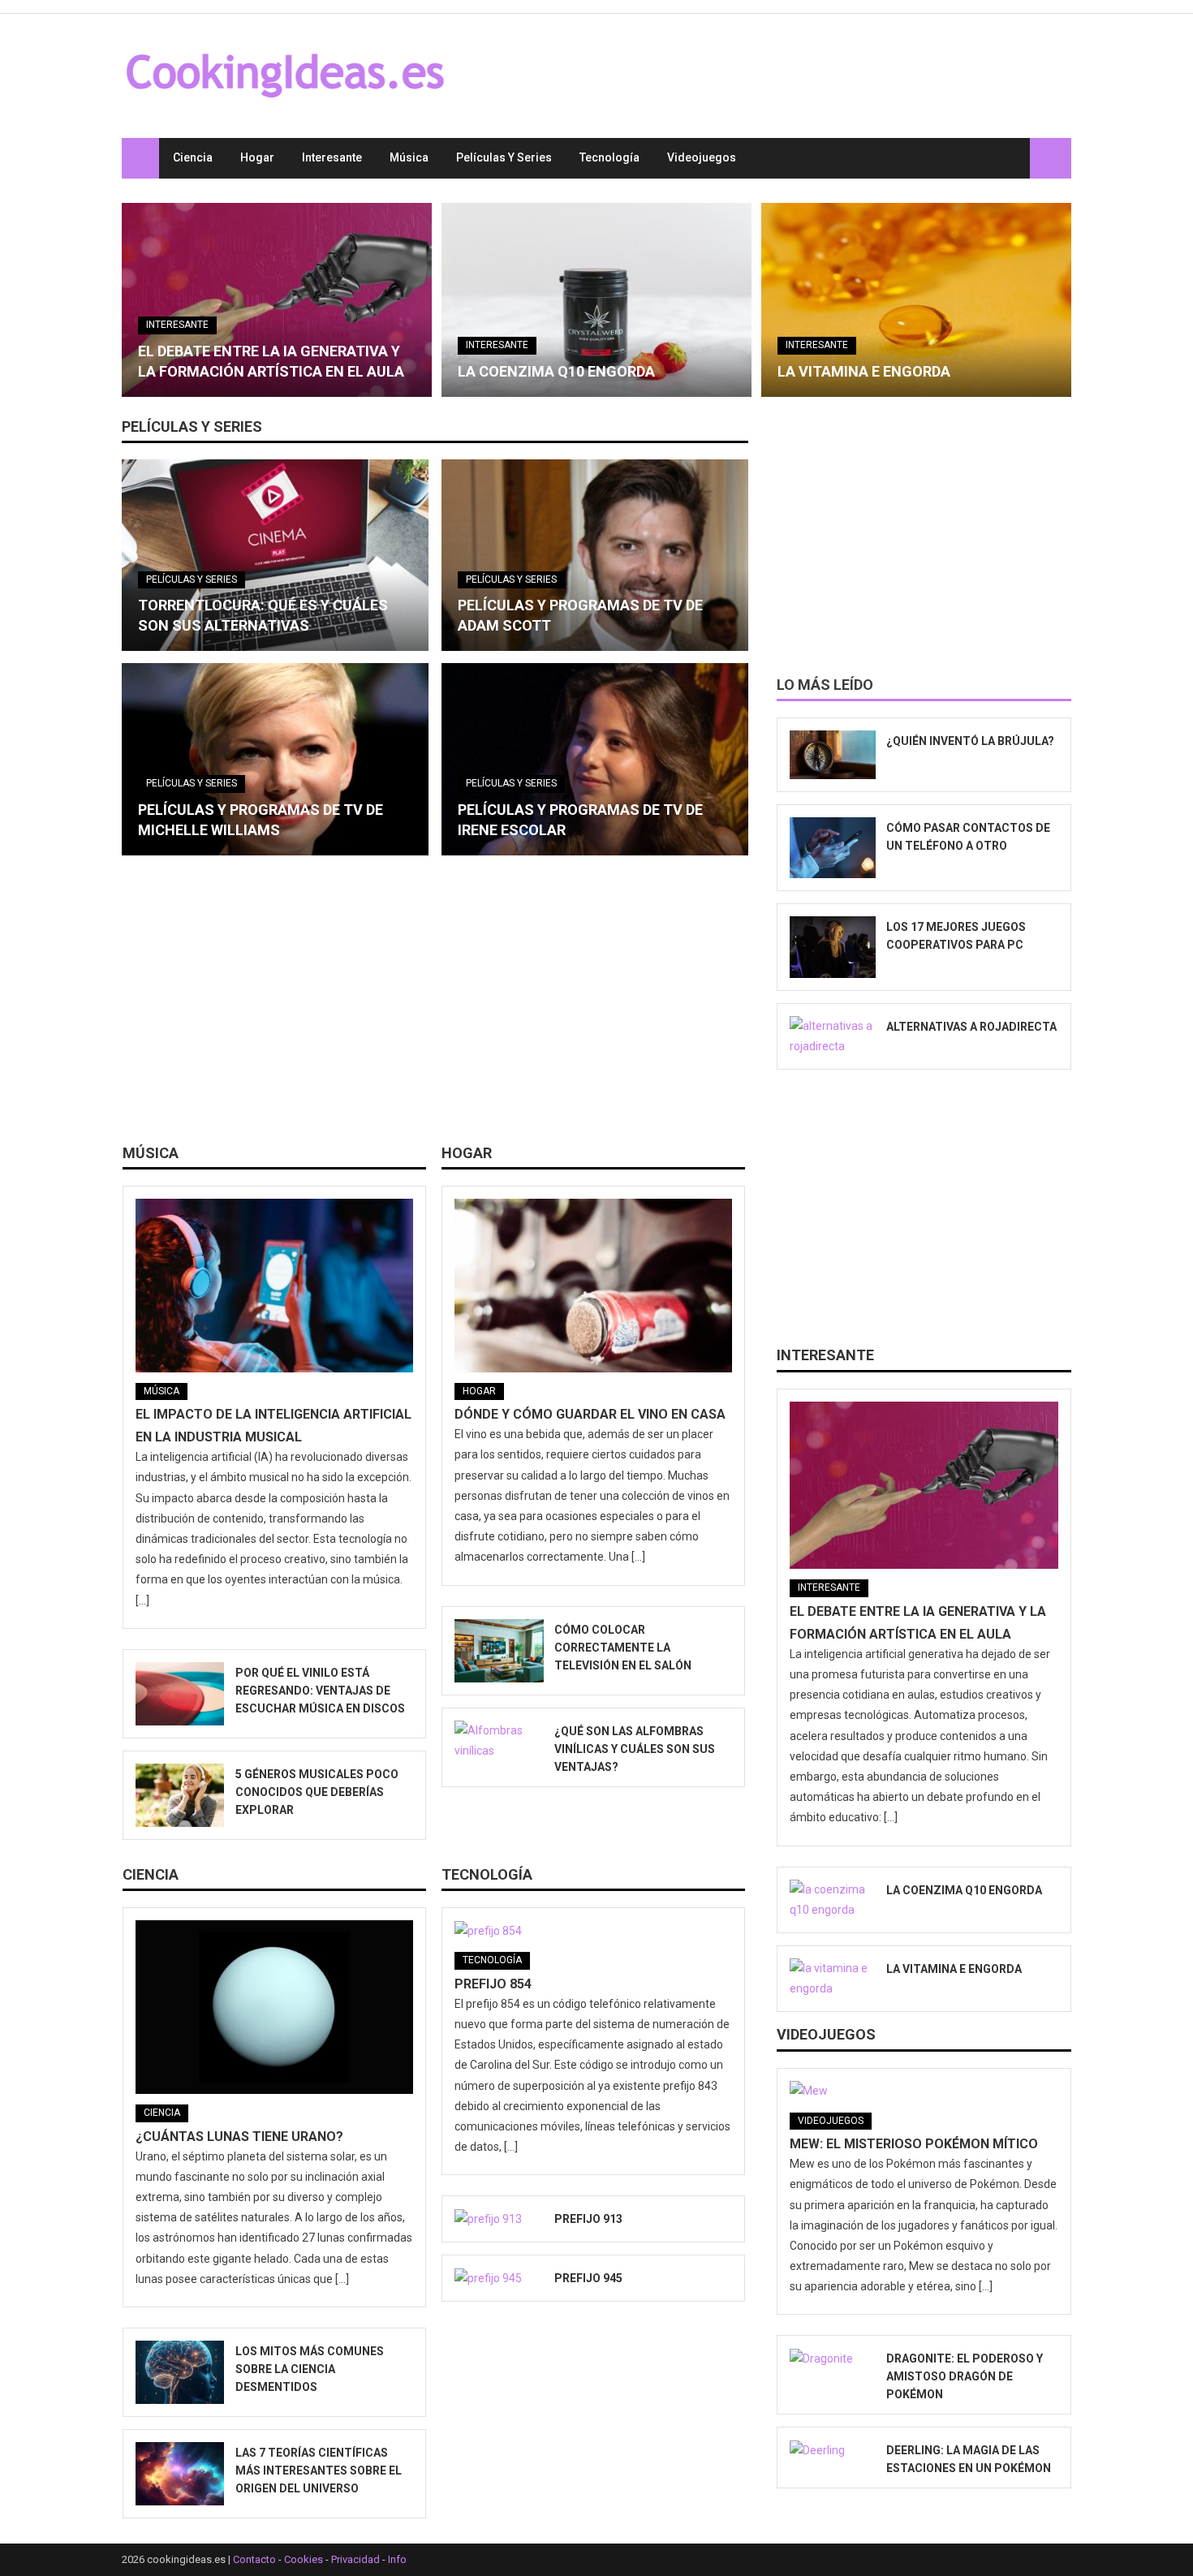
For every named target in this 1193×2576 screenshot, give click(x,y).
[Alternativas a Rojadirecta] (833, 1036)
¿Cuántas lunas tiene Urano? (239, 2137)
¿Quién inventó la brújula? (970, 741)
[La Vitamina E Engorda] (916, 300)
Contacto (254, 2559)
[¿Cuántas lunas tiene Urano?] (274, 2007)
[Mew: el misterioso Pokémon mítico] (924, 2091)
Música (409, 157)
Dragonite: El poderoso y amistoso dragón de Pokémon (965, 2376)
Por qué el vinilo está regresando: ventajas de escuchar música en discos (320, 1691)
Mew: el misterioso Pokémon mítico (914, 2144)
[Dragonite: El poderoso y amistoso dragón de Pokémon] (833, 2358)
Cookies (304, 2559)
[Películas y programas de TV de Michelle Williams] (275, 759)
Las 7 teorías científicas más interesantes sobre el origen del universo (319, 2470)
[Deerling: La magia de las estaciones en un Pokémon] (833, 2450)
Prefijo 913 (588, 2219)
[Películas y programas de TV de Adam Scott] (595, 555)
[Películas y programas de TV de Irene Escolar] (595, 759)
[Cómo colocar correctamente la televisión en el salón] (499, 1651)
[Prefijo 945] (499, 2278)
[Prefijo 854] (593, 1931)
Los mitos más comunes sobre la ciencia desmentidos (310, 2369)
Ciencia (193, 157)
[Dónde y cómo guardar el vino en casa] (593, 1286)
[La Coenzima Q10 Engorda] (596, 300)
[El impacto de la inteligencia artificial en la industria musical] (274, 1286)
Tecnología (609, 157)
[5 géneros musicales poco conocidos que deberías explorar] (180, 1795)
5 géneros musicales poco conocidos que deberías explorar (317, 1792)
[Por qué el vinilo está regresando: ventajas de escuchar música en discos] (180, 1694)
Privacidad (355, 2559)
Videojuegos (702, 157)
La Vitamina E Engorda (864, 371)
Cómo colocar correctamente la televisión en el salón (623, 1648)
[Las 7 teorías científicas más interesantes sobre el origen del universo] (180, 2474)
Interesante (332, 157)
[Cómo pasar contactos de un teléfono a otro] (833, 848)
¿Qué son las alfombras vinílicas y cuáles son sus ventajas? (635, 1749)
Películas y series (504, 157)
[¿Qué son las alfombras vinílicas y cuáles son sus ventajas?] (499, 1741)
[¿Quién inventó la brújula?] (833, 755)
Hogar (257, 157)
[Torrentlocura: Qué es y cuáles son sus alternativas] (275, 555)
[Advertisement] (435, 1006)
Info (397, 2559)
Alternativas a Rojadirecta (971, 1027)
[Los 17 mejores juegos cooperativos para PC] (833, 947)
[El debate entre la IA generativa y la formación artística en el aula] (277, 300)
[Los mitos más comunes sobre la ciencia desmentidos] (180, 2372)
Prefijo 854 (493, 1984)
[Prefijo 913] (499, 2219)
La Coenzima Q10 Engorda (556, 371)
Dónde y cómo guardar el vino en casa (590, 1414)
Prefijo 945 (588, 2278)
